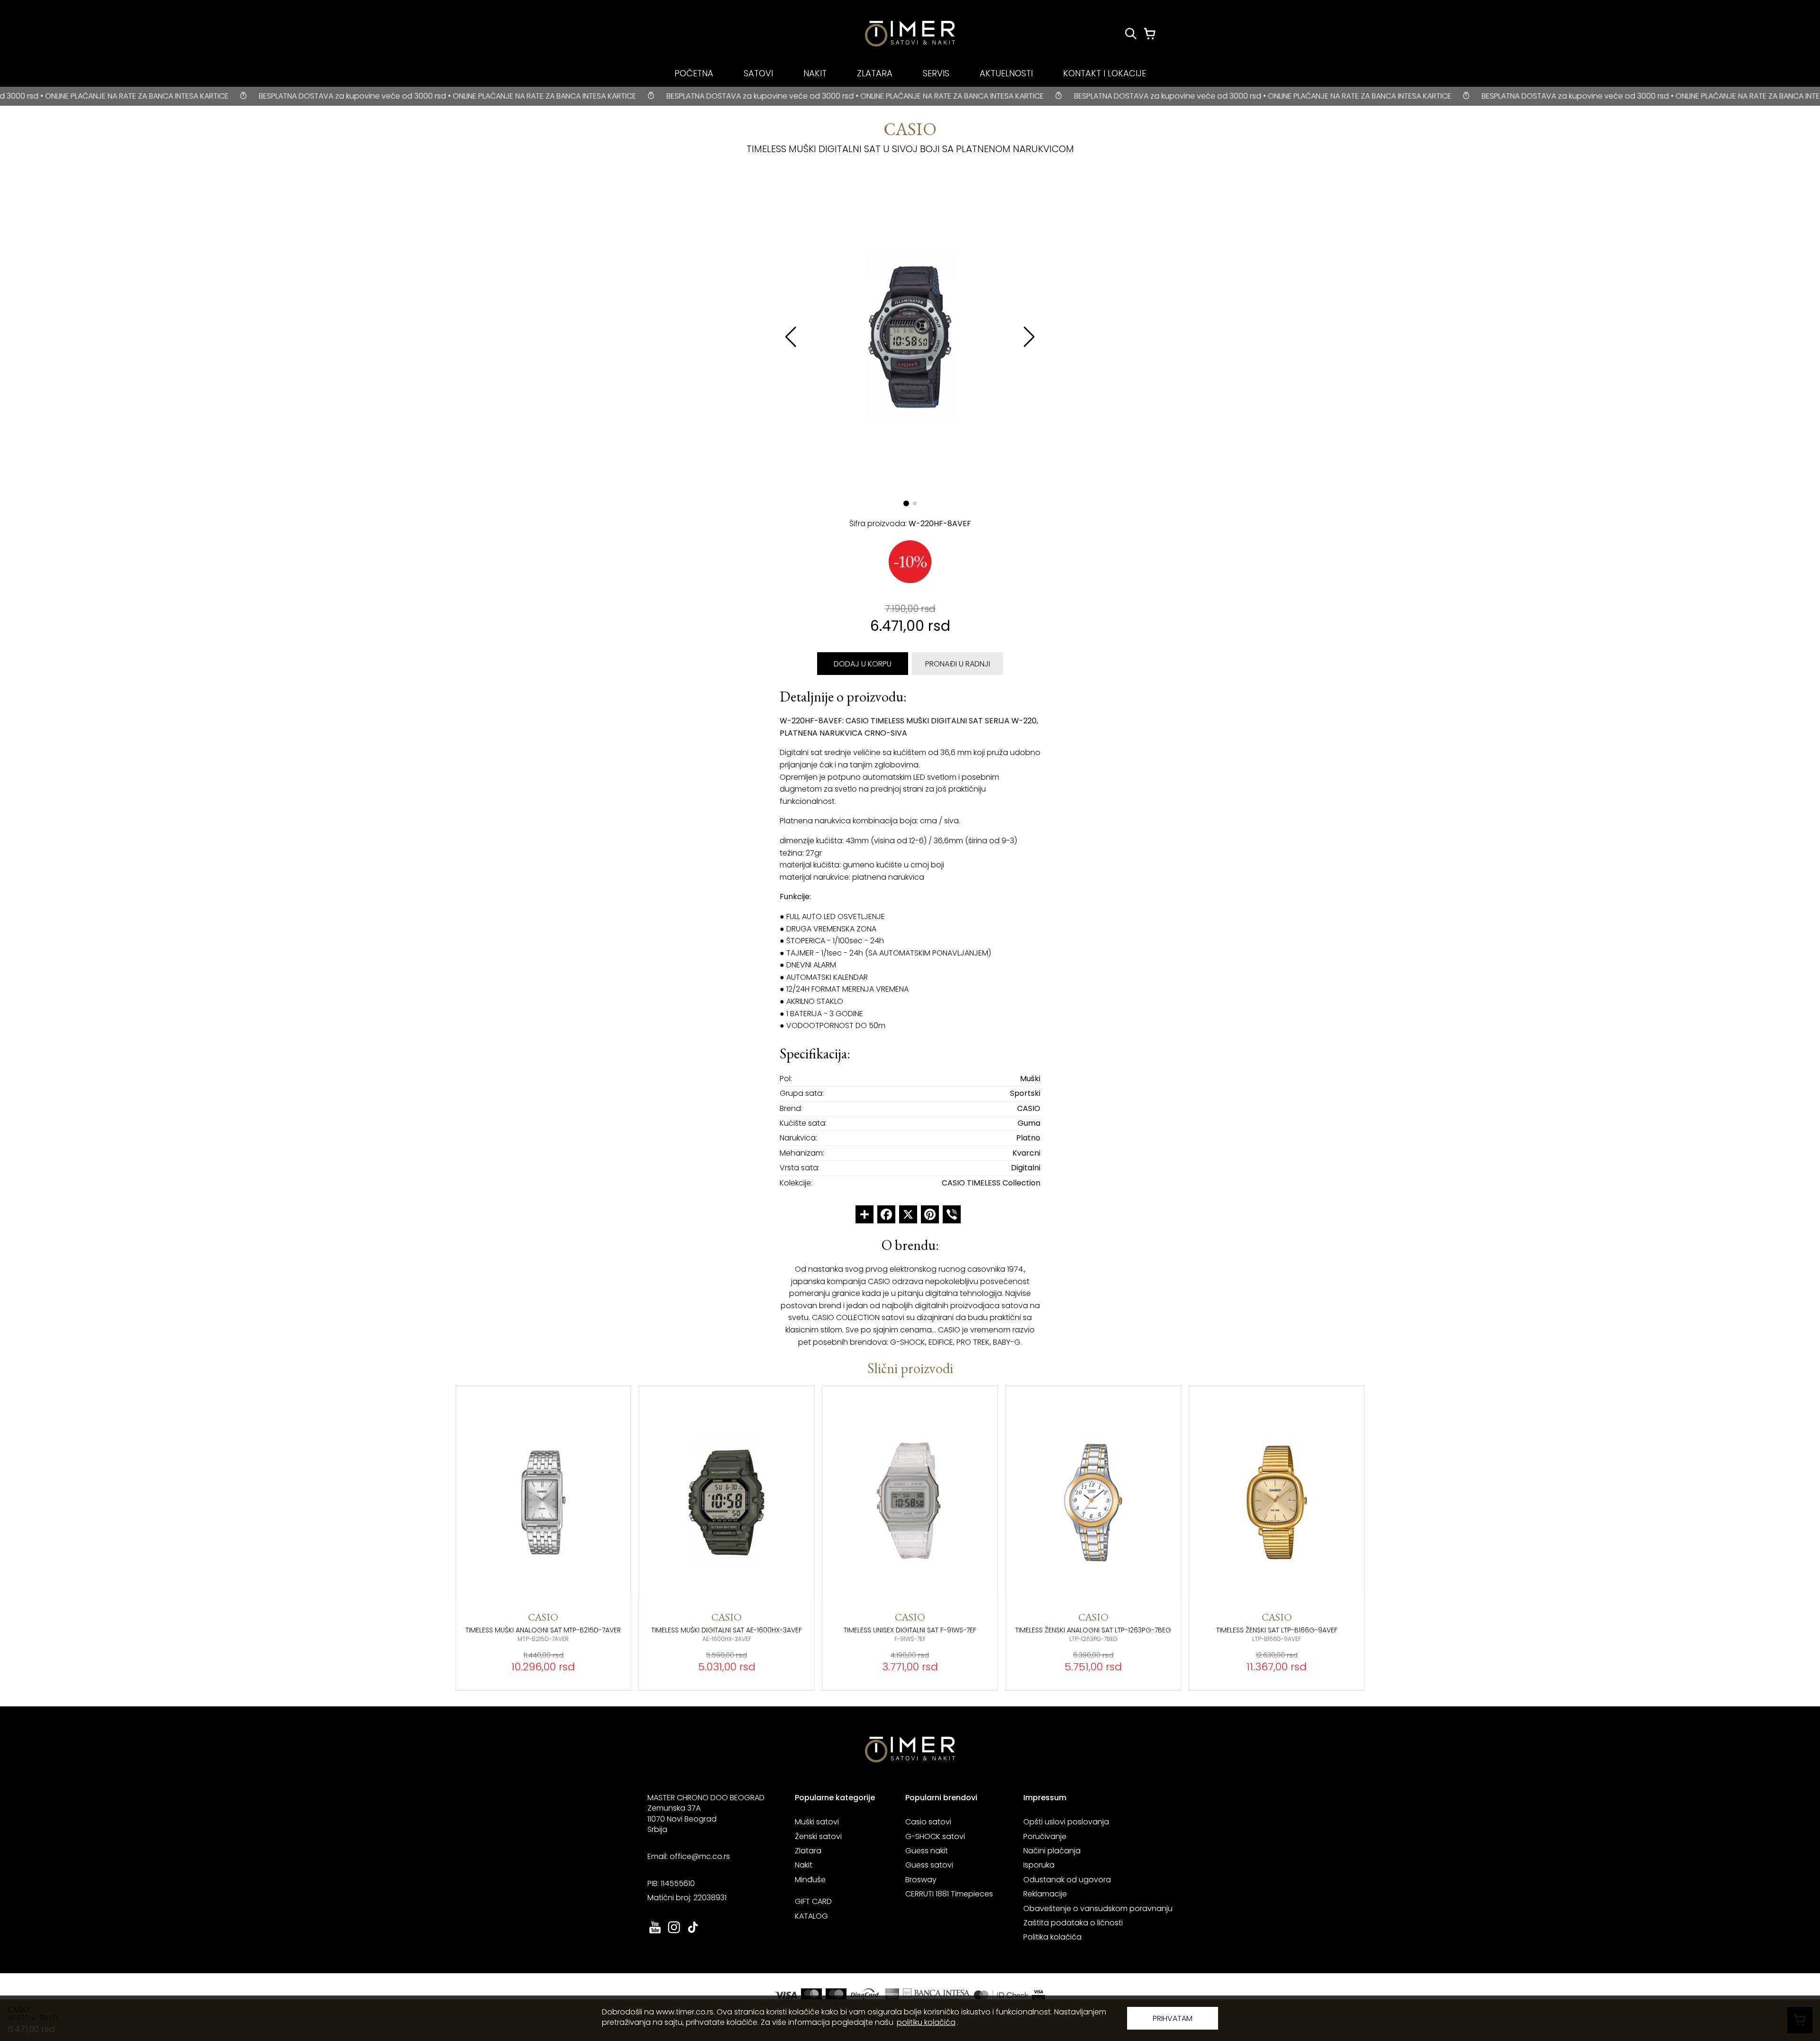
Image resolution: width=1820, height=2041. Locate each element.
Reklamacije (1045, 1894)
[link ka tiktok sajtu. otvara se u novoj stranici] (693, 1932)
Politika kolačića (1052, 1937)
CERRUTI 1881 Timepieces (949, 1894)
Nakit (804, 1865)
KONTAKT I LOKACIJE (1105, 73)
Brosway (921, 1880)
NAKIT (815, 73)
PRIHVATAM (1173, 2018)
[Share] (864, 1214)
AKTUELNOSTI (1006, 73)
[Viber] (952, 1214)
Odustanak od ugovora (1067, 1880)
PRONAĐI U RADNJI (958, 664)
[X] (908, 1214)
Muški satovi (817, 1822)
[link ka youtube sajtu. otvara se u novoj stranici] (655, 1932)
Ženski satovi (818, 1836)
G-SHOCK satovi (935, 1836)
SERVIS (936, 73)
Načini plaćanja (1052, 1851)
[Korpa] (1150, 34)
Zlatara (808, 1851)
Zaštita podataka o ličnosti (1073, 1923)
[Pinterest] (930, 1214)
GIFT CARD (813, 1901)
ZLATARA (875, 73)
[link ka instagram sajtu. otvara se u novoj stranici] (674, 1932)
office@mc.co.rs (700, 1856)
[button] (1029, 337)
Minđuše (810, 1880)
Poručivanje (1045, 1836)
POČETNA (694, 73)
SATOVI (758, 73)
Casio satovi (928, 1822)
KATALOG (811, 1916)
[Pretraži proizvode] (1131, 34)
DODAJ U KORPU (863, 664)
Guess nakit (927, 1851)
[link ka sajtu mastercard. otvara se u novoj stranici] (1001, 1995)
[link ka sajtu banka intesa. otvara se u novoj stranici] (937, 1995)
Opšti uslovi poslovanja (1066, 1822)
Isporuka (1039, 1865)
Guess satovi (929, 1865)
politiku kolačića (926, 2022)
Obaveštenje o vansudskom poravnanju (1098, 1909)
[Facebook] (886, 1214)
